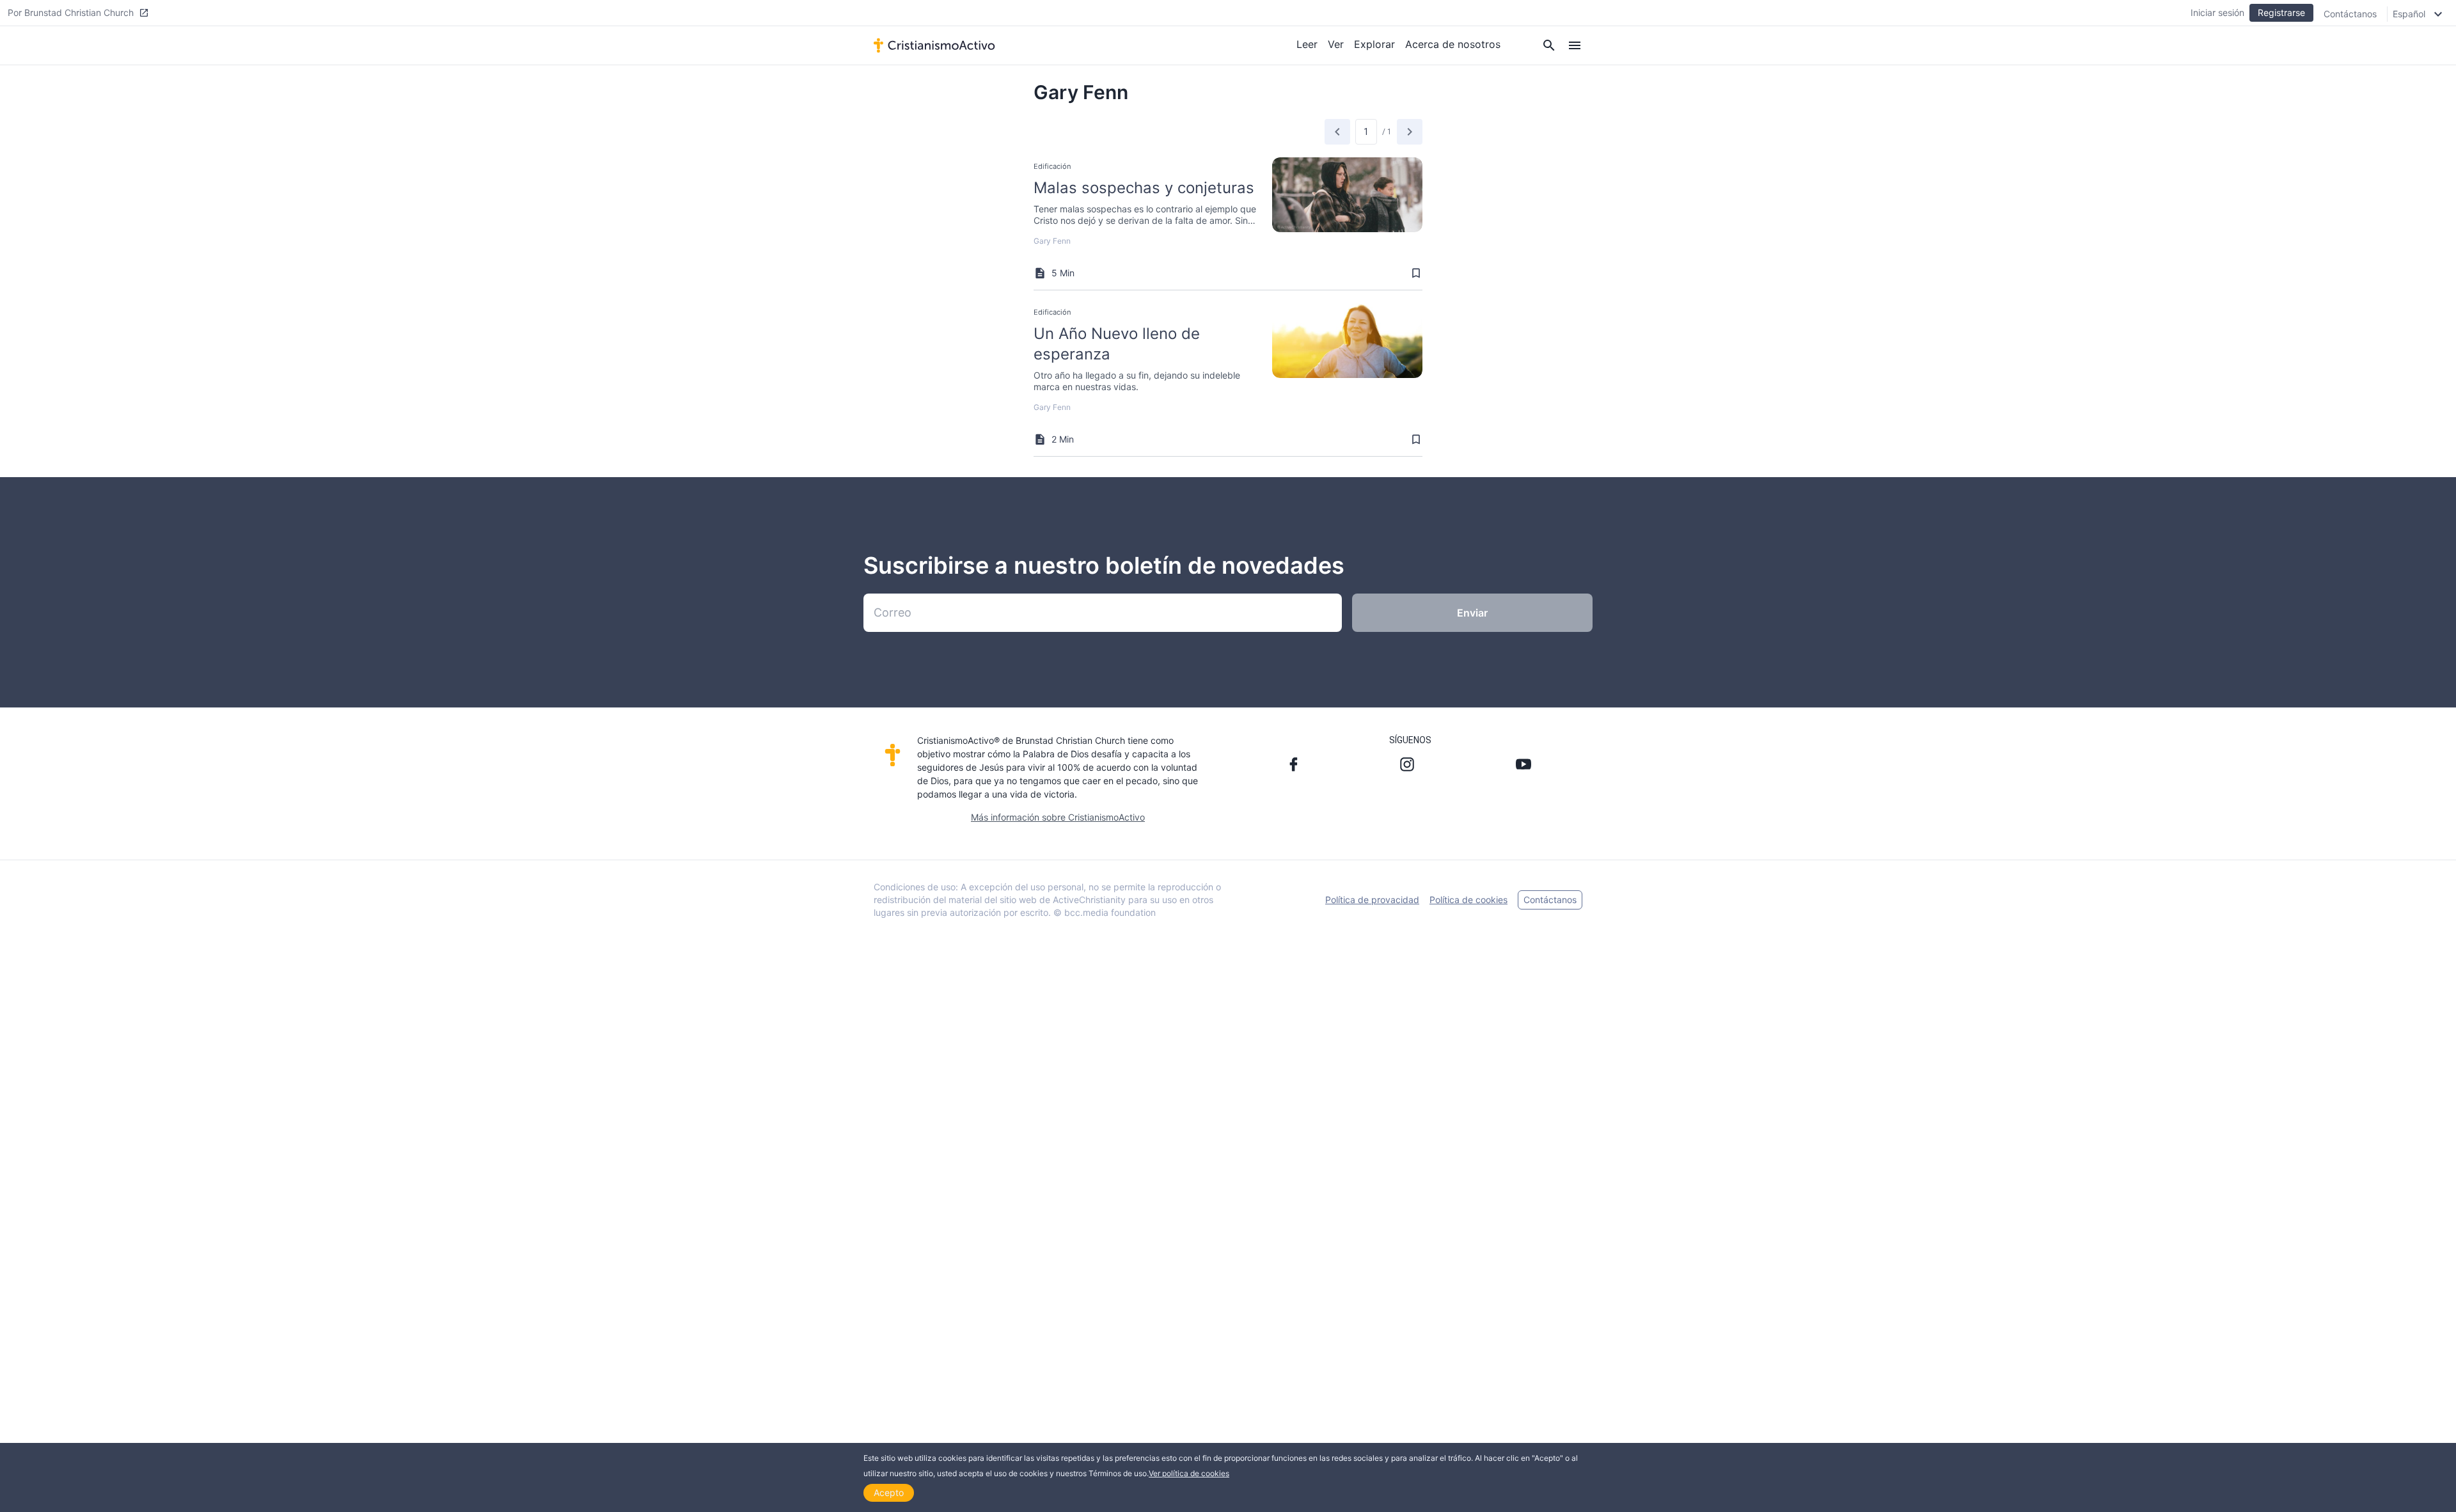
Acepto (889, 1492)
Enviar (1472, 613)
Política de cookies (1468, 900)
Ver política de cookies (1189, 1473)
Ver (1336, 44)
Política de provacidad (1372, 900)
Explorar (1374, 44)
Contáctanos (2350, 14)
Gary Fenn (1052, 241)
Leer (1307, 44)
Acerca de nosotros (1453, 44)
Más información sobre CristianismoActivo (1058, 817)
